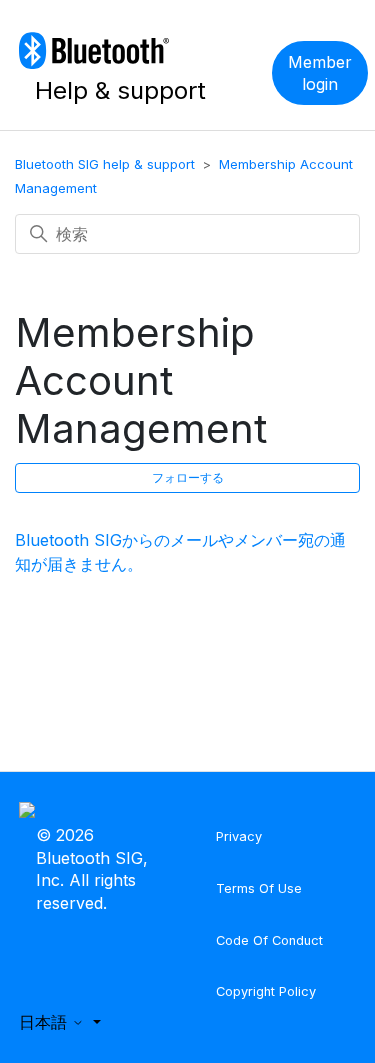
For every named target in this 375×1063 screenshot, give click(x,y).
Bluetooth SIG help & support (105, 164)
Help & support (120, 90)
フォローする (188, 477)
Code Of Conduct (269, 940)
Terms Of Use (259, 888)
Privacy (239, 836)
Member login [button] (320, 73)
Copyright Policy (266, 991)
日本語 (45, 1022)
